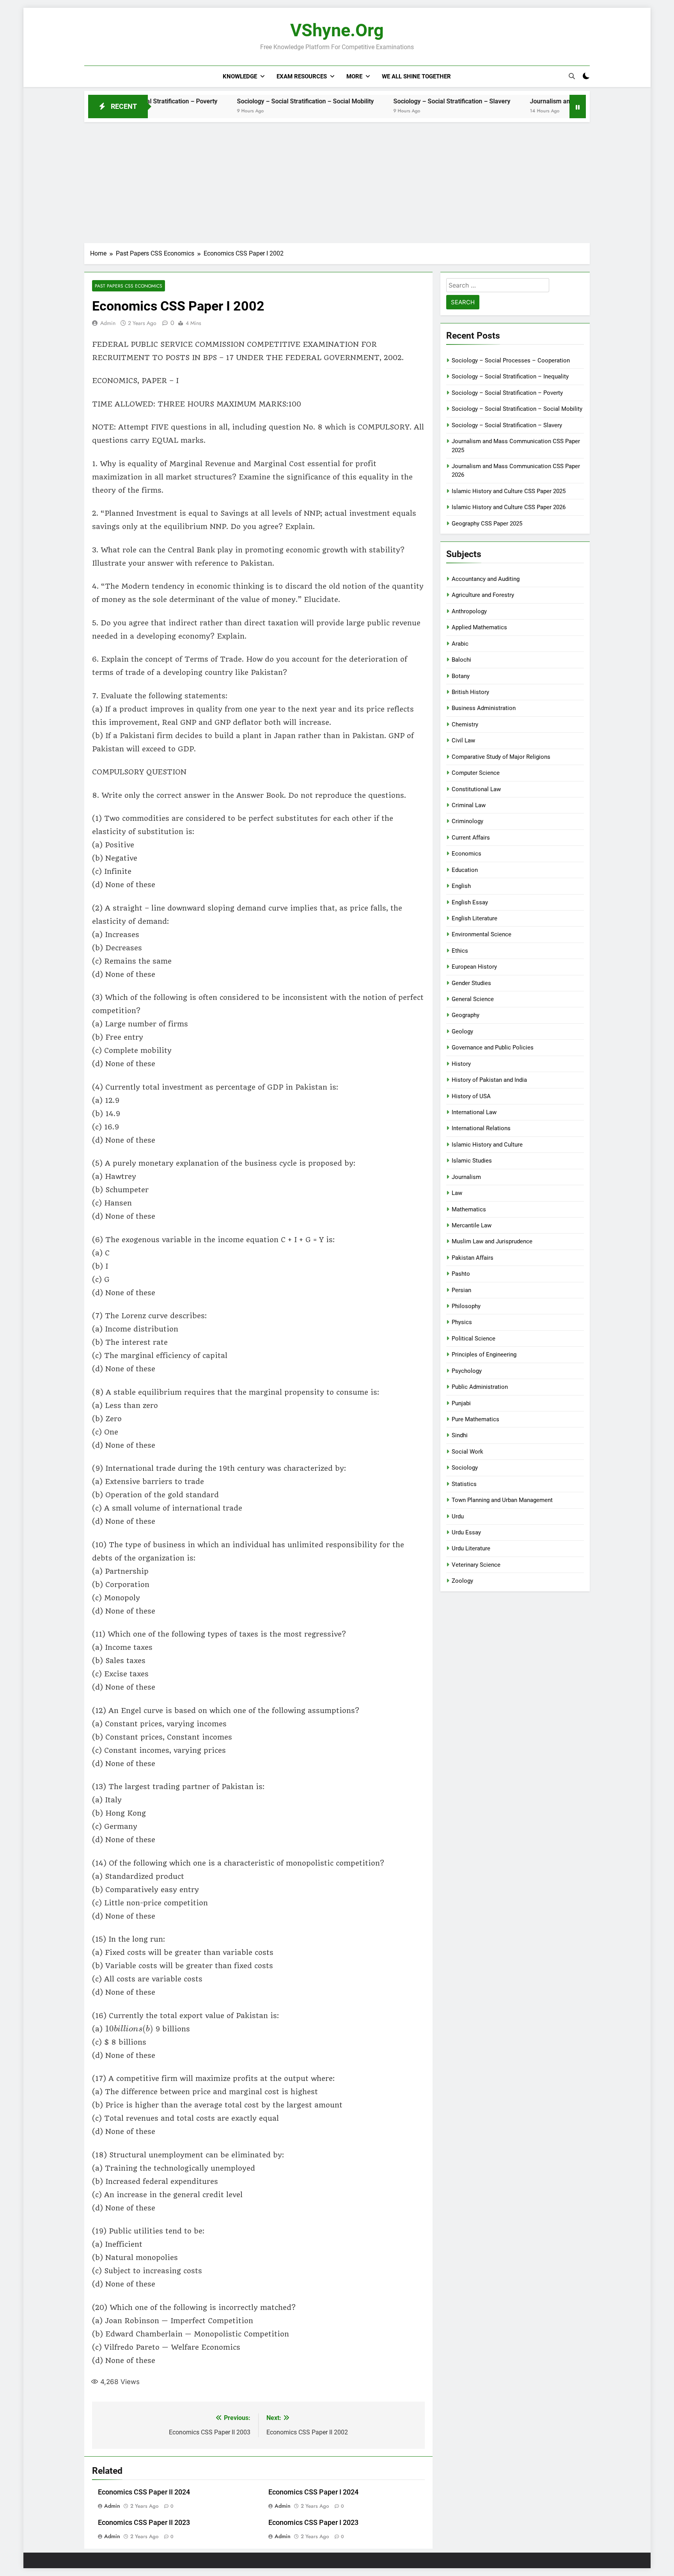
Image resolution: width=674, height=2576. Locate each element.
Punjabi (461, 1403)
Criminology (467, 821)
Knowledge (240, 76)
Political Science (474, 1339)
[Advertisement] (337, 181)
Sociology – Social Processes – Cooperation (511, 360)
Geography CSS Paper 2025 (487, 524)
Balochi (461, 660)
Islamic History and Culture (487, 1145)
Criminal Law (469, 805)
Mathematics (469, 1209)
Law (457, 1193)
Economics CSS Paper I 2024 (313, 2492)
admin (108, 323)
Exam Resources (302, 76)
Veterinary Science (476, 1565)
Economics (466, 854)
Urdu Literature (471, 1548)
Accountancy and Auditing (486, 579)
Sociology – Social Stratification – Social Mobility (227, 101)
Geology (462, 1031)
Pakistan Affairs (473, 1258)
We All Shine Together (416, 76)
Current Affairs (471, 838)
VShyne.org (337, 30)
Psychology (467, 1371)
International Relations (481, 1128)
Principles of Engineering (484, 1355)
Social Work (467, 1452)
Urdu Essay (466, 1532)
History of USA (471, 1096)
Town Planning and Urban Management (502, 1500)
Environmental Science (482, 934)
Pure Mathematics (475, 1419)
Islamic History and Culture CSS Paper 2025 (509, 491)
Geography (466, 1015)
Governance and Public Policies (493, 1047)
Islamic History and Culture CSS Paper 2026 (509, 507)
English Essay (470, 902)
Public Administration (480, 1387)
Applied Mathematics (479, 627)
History (461, 1064)
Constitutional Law (476, 789)
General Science (473, 999)
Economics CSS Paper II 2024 (144, 2492)
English (461, 886)
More (354, 76)
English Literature (474, 918)
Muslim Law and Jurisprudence (492, 1241)
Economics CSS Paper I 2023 (313, 2523)
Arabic (460, 644)
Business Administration (484, 708)
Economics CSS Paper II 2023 (144, 2523)
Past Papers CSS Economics (129, 286)
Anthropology (469, 611)
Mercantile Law (472, 1225)
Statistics (464, 1484)
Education (465, 870)
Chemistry (465, 724)
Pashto (461, 1274)
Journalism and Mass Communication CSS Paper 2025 (528, 101)
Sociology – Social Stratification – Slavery (373, 101)
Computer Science (476, 773)
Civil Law (463, 740)
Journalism (466, 1177)
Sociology (465, 1468)
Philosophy (466, 1306)
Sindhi (460, 1435)
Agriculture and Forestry (483, 595)
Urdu (458, 1516)
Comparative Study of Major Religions (501, 757)
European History (474, 967)
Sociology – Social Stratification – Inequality (510, 376)
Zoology (462, 1581)
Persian (461, 1290)
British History (470, 692)
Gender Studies (471, 983)
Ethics (460, 951)
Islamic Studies (472, 1161)
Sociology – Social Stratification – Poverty (507, 393)
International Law (474, 1112)
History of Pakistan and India (489, 1080)
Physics (462, 1322)
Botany (461, 676)
